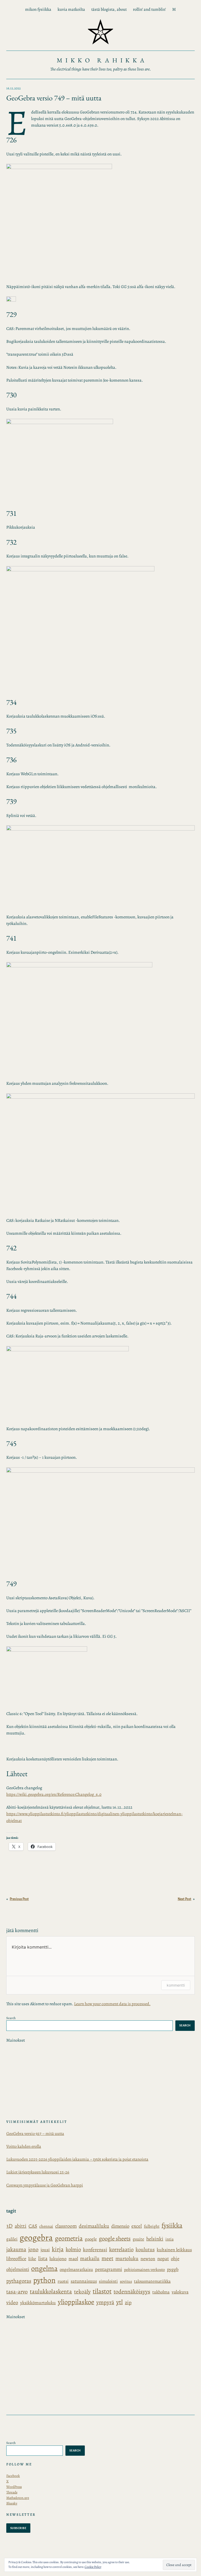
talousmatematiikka (152, 2281)
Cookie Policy (93, 2567)
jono (33, 2249)
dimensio (120, 2226)
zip (128, 2303)
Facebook (13, 2476)
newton (148, 2259)
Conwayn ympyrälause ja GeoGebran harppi (45, 2185)
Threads (12, 2492)
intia (169, 2239)
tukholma (161, 2292)
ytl (119, 2302)
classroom (66, 2226)
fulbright (152, 2226)
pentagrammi (108, 2269)
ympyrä (105, 2302)
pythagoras (19, 2281)
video (12, 2303)
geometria (69, 2238)
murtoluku (127, 2258)
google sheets (115, 2239)
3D (9, 2226)
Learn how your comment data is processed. (112, 2004)
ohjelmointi (18, 2269)
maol (73, 2259)
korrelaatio (121, 2249)
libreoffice (16, 2258)
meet (107, 2258)
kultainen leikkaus (174, 2250)
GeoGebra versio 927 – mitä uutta (35, 2134)
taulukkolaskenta (51, 2292)
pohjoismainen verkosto (144, 2270)
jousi (45, 2250)
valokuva (180, 2292)
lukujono (58, 2259)
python (44, 2280)
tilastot (102, 2291)
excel (137, 2226)
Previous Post (19, 1899)
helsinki (155, 2239)
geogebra (36, 2238)
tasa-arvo (17, 2292)
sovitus (126, 2281)
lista (43, 2258)
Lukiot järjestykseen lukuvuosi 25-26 (38, 2172)
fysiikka (172, 2225)
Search (11, 2018)
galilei (12, 2239)
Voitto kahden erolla (24, 2146)
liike (32, 2259)
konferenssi (95, 2250)
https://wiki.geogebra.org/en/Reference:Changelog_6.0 (54, 1794)
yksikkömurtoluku (38, 2303)
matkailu (90, 2258)
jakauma (16, 2249)
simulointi (108, 2281)
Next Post (185, 1899)
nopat (163, 2258)
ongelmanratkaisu (76, 2269)
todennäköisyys (132, 2292)
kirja (58, 2249)
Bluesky (12, 2503)
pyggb (173, 2269)
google (91, 2239)
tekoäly (82, 2292)
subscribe (18, 2528)
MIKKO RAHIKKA (102, 60)
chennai (46, 2226)
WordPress (14, 2487)
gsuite (138, 2239)
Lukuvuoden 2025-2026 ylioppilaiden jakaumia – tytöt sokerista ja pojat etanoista (77, 2159)
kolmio (73, 2249)
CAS (33, 2226)
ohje (175, 2258)
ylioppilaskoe (76, 2302)
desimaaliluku (94, 2226)
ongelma (44, 2268)
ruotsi (63, 2281)
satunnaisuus (84, 2281)
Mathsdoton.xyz (18, 2498)
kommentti (176, 1985)
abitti (21, 2226)
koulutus (145, 2250)
